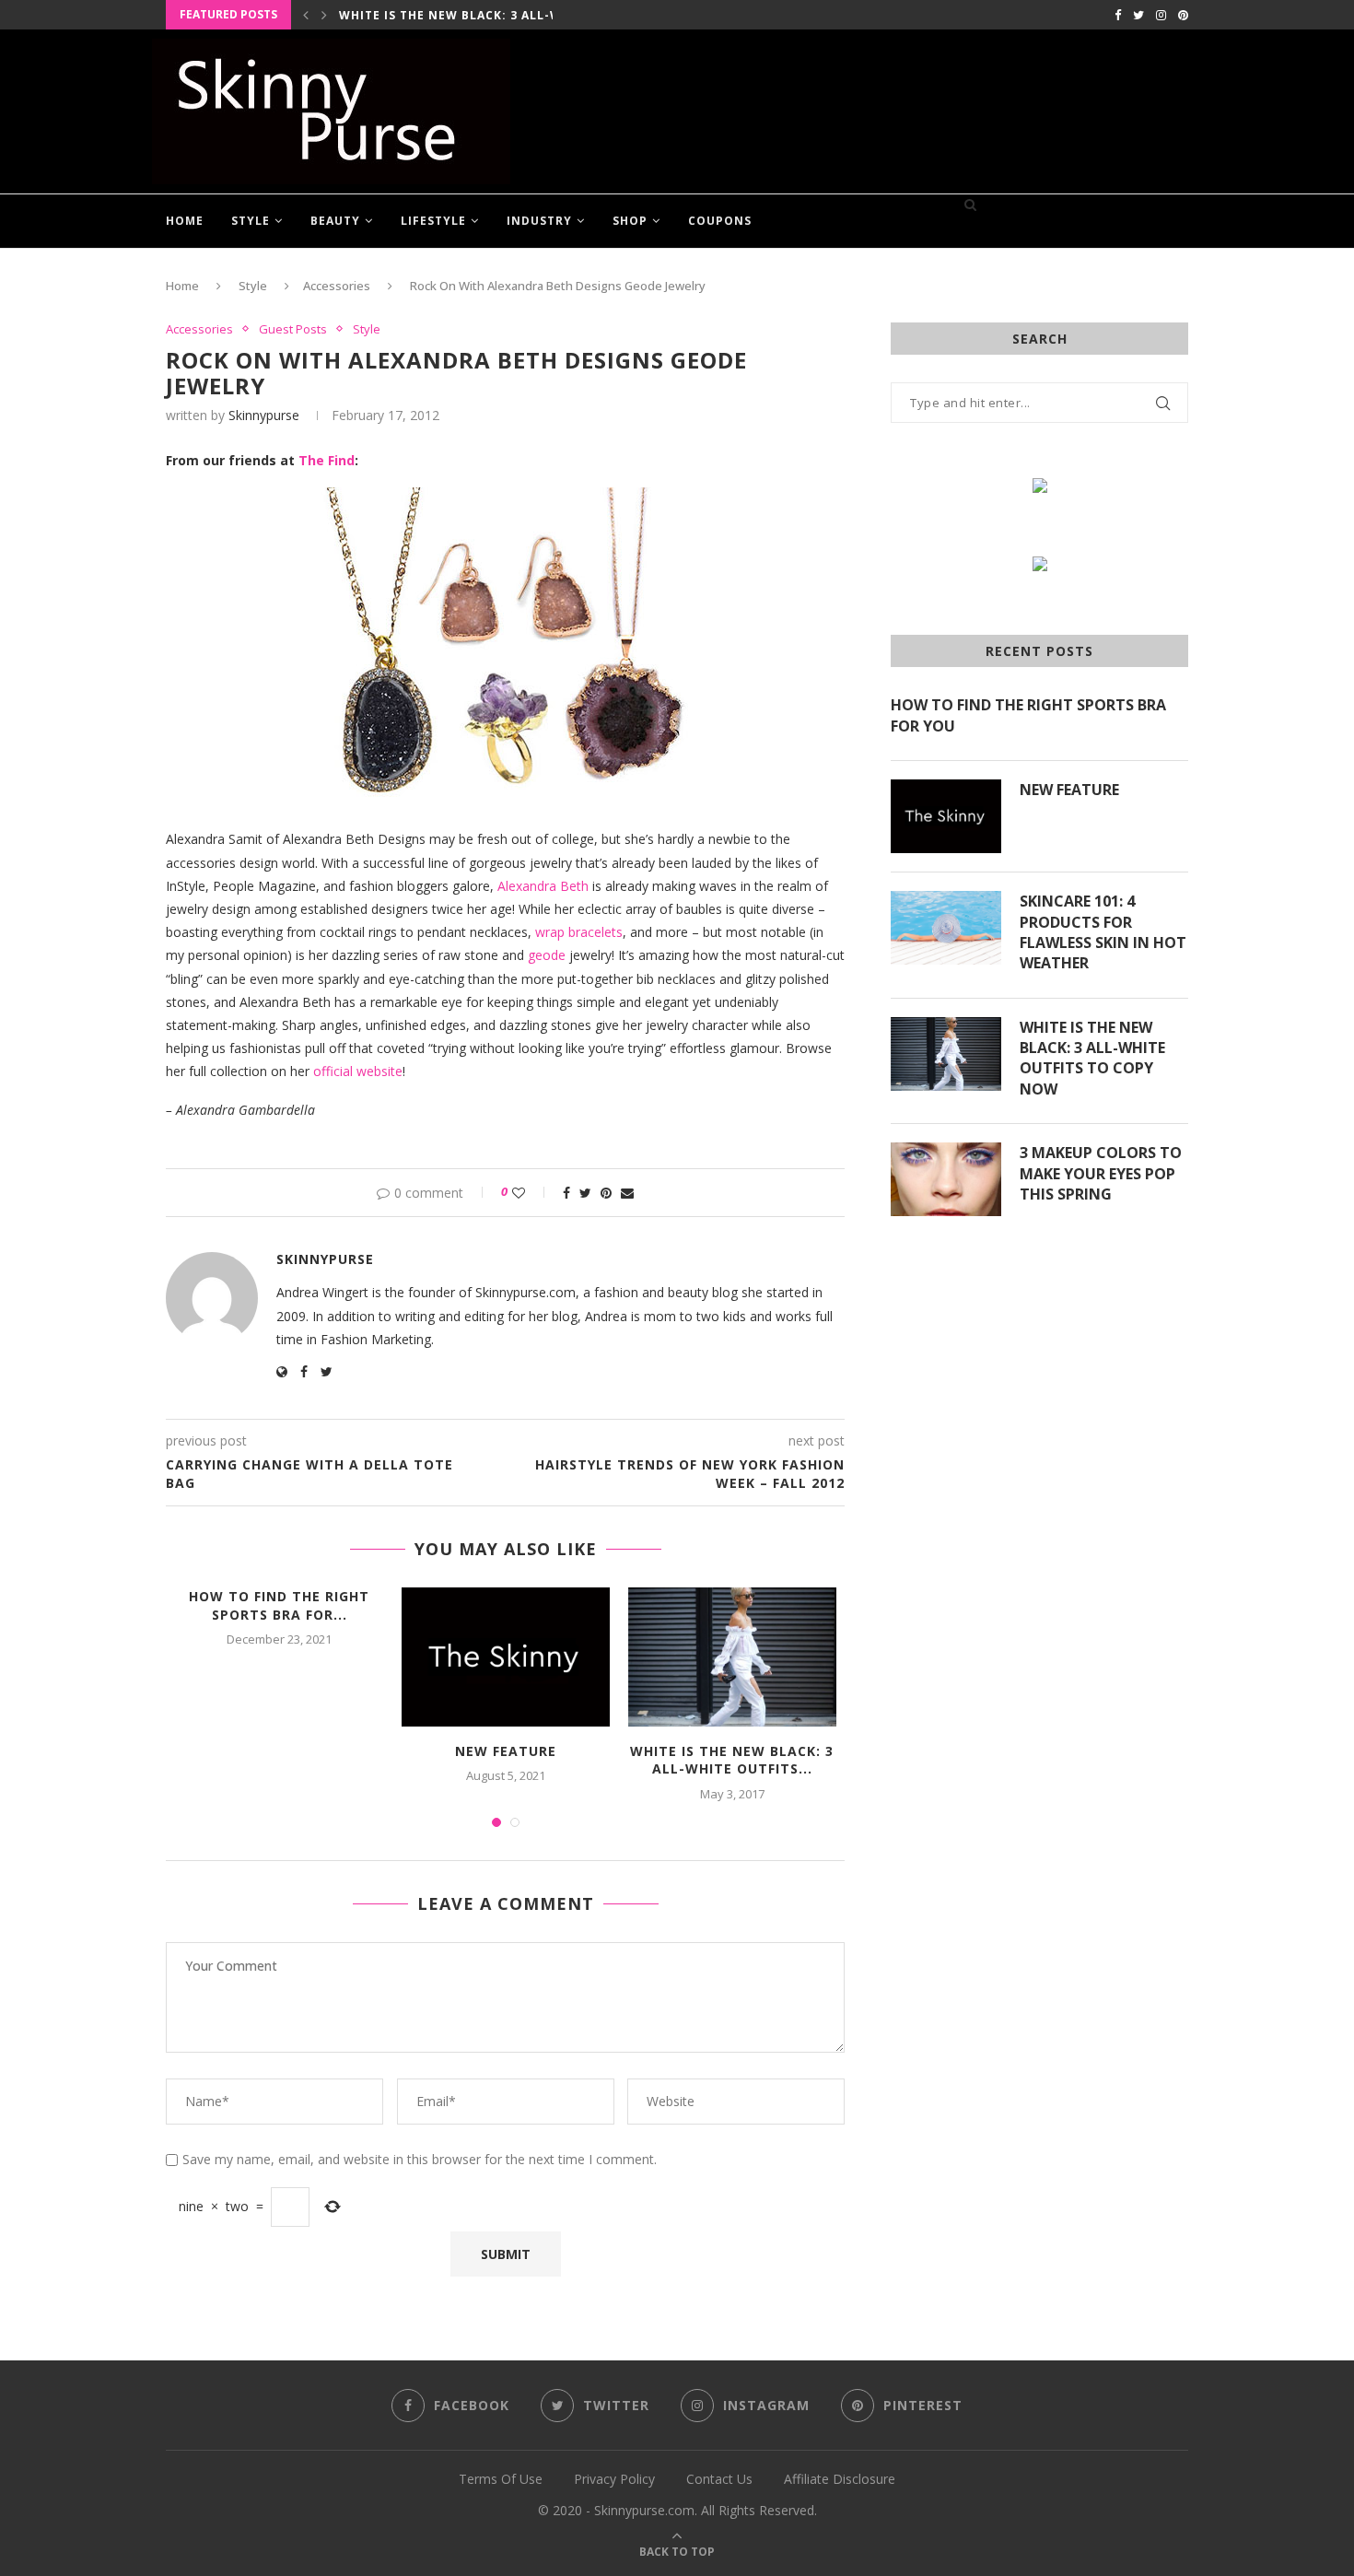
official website (358, 1071)
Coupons (720, 221)
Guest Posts (293, 330)
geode (547, 955)
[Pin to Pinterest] (606, 1193)
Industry (539, 221)
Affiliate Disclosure (840, 2479)
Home (185, 221)
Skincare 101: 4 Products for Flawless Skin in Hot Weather (1103, 932)
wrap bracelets (579, 932)
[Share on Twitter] (585, 1193)
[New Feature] (506, 1657)
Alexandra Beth (543, 886)
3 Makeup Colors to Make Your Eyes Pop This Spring (1101, 1173)
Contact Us (719, 2479)
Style (251, 221)
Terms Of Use (501, 2479)
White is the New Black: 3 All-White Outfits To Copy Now (1092, 1058)
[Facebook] (1118, 15)
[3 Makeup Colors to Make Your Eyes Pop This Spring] (946, 1179)
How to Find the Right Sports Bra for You (1028, 715)
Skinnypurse (264, 415)
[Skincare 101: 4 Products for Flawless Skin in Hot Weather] (946, 928)
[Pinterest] (1183, 15)
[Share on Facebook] (566, 1193)
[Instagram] (1161, 15)
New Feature (506, 1751)
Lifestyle (433, 221)
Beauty (335, 221)
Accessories (337, 286)
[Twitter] (1138, 15)
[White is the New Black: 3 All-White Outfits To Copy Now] (732, 1657)
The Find (327, 460)
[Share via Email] (627, 1193)
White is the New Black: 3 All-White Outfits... (502, 15)
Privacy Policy (614, 2479)
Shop (630, 221)
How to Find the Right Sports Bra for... (279, 1605)
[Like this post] (531, 1193)
